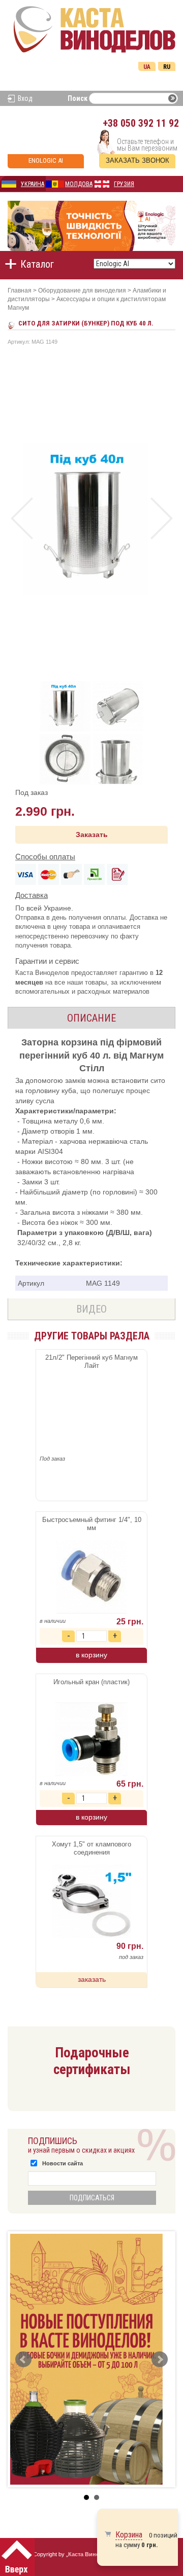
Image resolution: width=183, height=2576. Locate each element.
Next (161, 518)
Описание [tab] (91, 1018)
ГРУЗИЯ (124, 184)
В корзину (91, 1655)
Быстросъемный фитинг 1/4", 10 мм (92, 1524)
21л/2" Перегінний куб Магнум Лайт (91, 1362)
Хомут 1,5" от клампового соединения (91, 1848)
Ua (147, 67)
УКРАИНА (33, 184)
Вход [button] (25, 98)
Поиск (78, 98)
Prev (22, 518)
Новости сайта (63, 2163)
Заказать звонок (138, 160)
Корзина (129, 2535)
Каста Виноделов (93, 2554)
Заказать (92, 835)
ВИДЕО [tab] (91, 1309)
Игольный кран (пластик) (91, 1682)
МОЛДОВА (79, 184)
